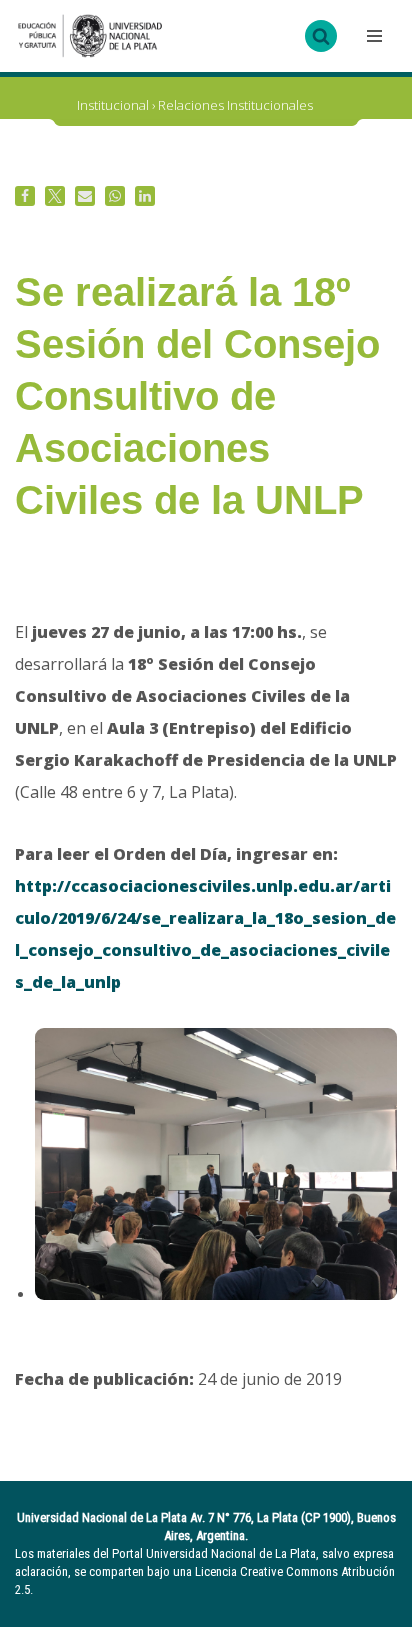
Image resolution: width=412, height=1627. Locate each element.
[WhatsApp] (115, 196)
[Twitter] (55, 196)
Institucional (113, 105)
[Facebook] (25, 196)
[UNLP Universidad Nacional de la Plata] (90, 36)
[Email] (85, 196)
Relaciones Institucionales (235, 105)
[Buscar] (321, 36)
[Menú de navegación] (372, 36)
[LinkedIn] (145, 196)
